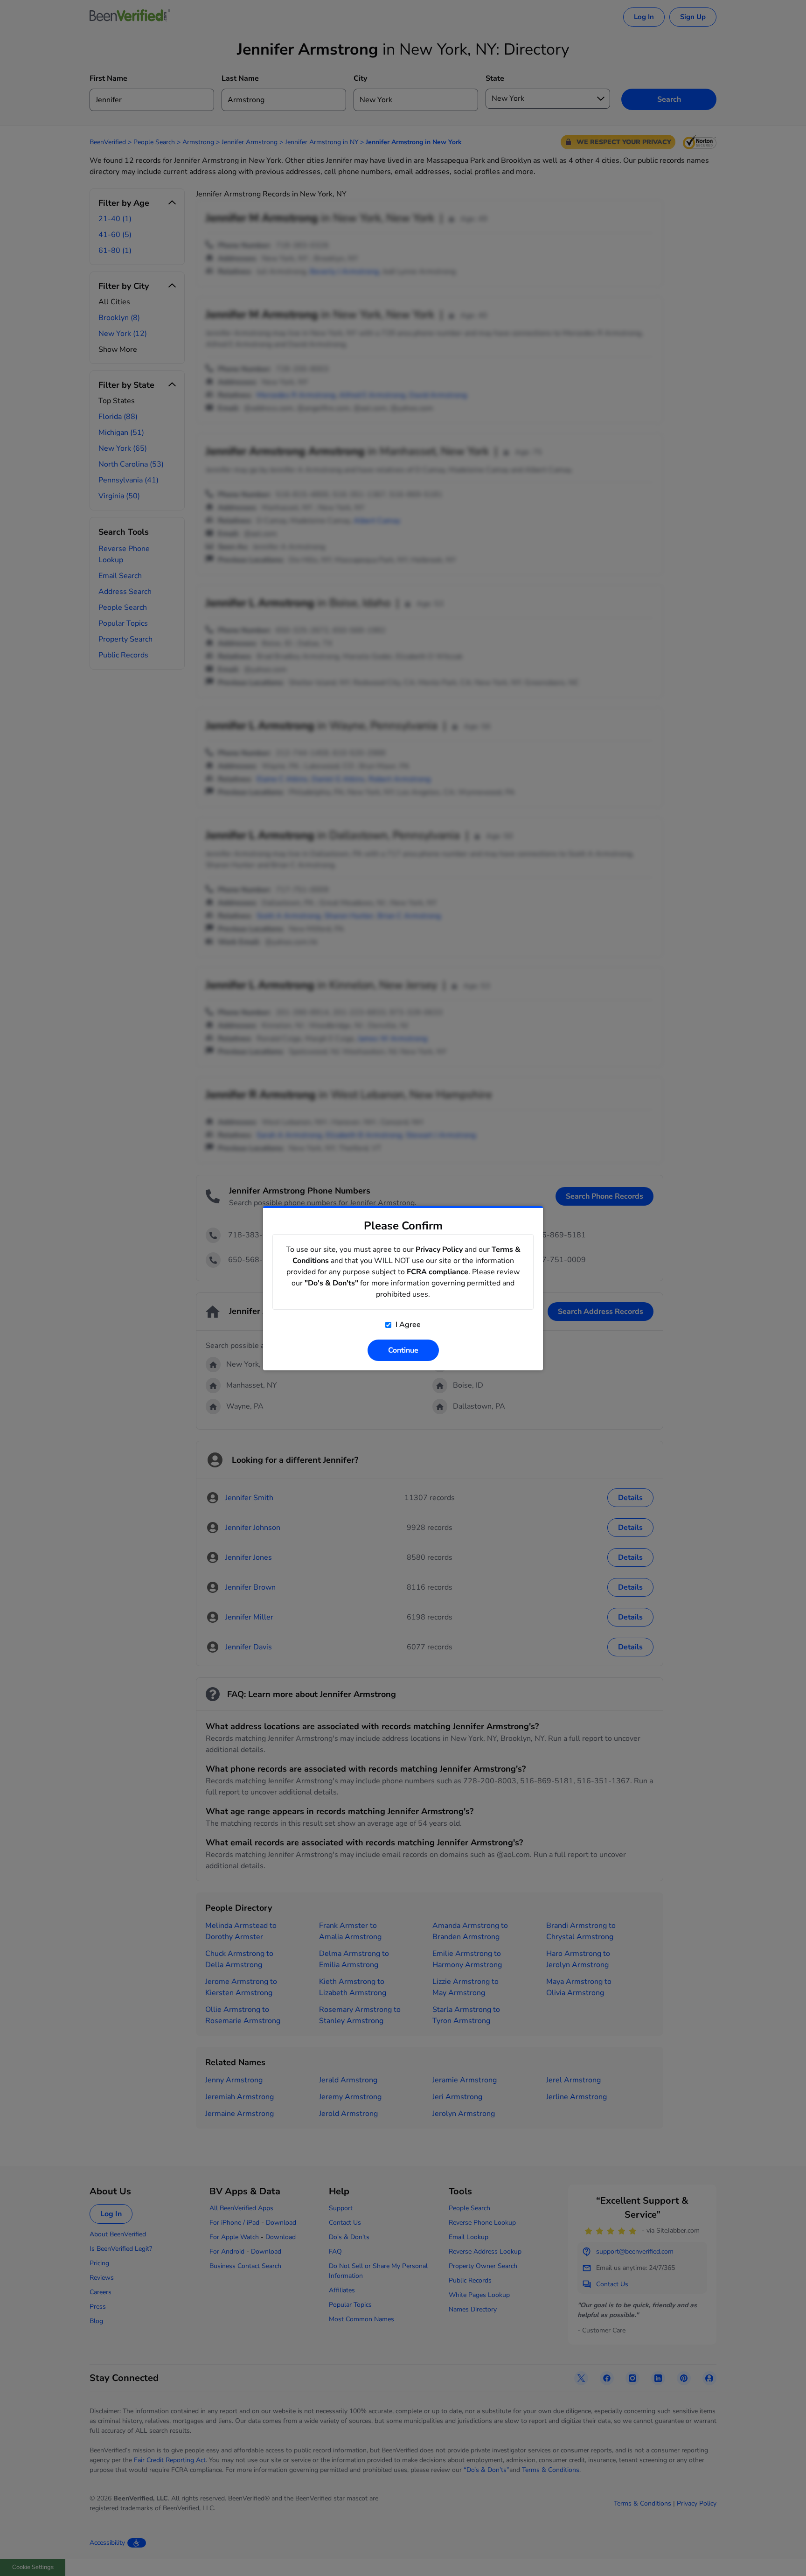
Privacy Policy (439, 1250)
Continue (403, 1350)
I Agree (407, 1325)
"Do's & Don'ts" (331, 1283)
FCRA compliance (438, 1272)
